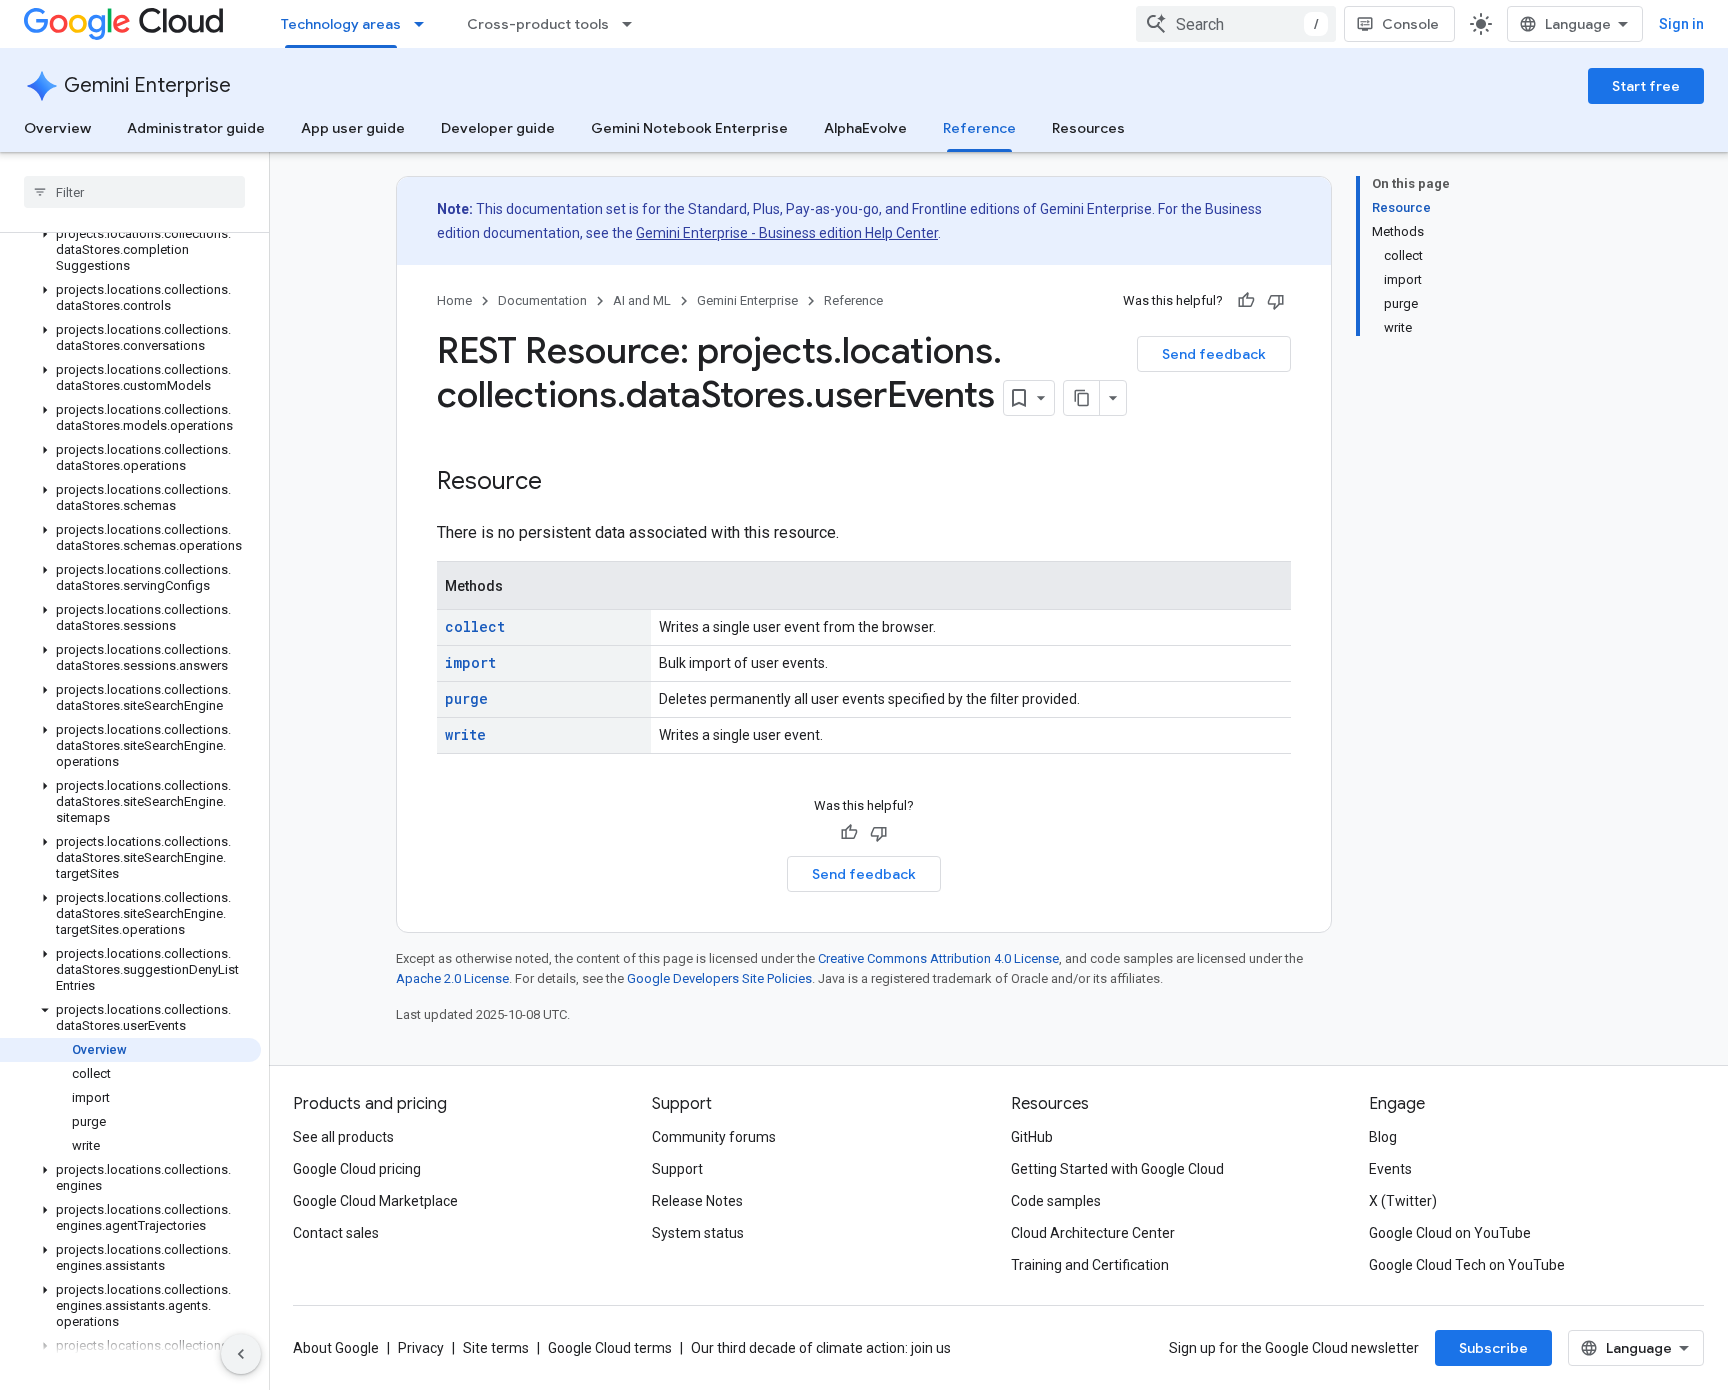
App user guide (353, 128)
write (465, 734)
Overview (57, 128)
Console (1410, 24)
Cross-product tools (538, 24)
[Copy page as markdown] (1082, 398)
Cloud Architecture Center (1093, 1233)
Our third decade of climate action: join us (821, 1348)
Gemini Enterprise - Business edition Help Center (787, 233)
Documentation (542, 300)
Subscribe (1493, 1348)
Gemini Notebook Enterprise (689, 128)
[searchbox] (134, 192)
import (470, 662)
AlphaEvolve (865, 128)
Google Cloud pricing (357, 1169)
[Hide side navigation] (241, 1354)
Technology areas (341, 24)
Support (677, 1169)
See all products (343, 1137)
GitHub (1032, 1137)
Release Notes (697, 1201)
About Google (336, 1348)
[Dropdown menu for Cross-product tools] (633, 24)
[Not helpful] (1276, 301)
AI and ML (642, 300)
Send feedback (1214, 354)
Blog (1383, 1137)
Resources (1088, 128)
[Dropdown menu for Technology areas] (425, 24)
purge (466, 698)
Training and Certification (1090, 1265)
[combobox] (1236, 24)
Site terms (496, 1348)
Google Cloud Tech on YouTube (1467, 1265)
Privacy (421, 1348)
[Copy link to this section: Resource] (562, 483)
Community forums (714, 1137)
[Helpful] (1246, 301)
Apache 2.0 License (452, 978)
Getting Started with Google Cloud (1117, 1169)
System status (698, 1233)
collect (475, 626)
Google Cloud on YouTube (1450, 1233)
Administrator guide (196, 128)
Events (1390, 1169)
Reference (979, 128)
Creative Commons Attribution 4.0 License (938, 958)
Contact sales (336, 1233)
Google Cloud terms (610, 1348)
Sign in (1681, 24)
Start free (1646, 86)
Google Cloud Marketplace (375, 1201)
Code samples (1056, 1201)
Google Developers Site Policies (719, 978)
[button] (130, 250)
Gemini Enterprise (147, 85)
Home (454, 300)
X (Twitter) (1403, 1201)
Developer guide (498, 128)
